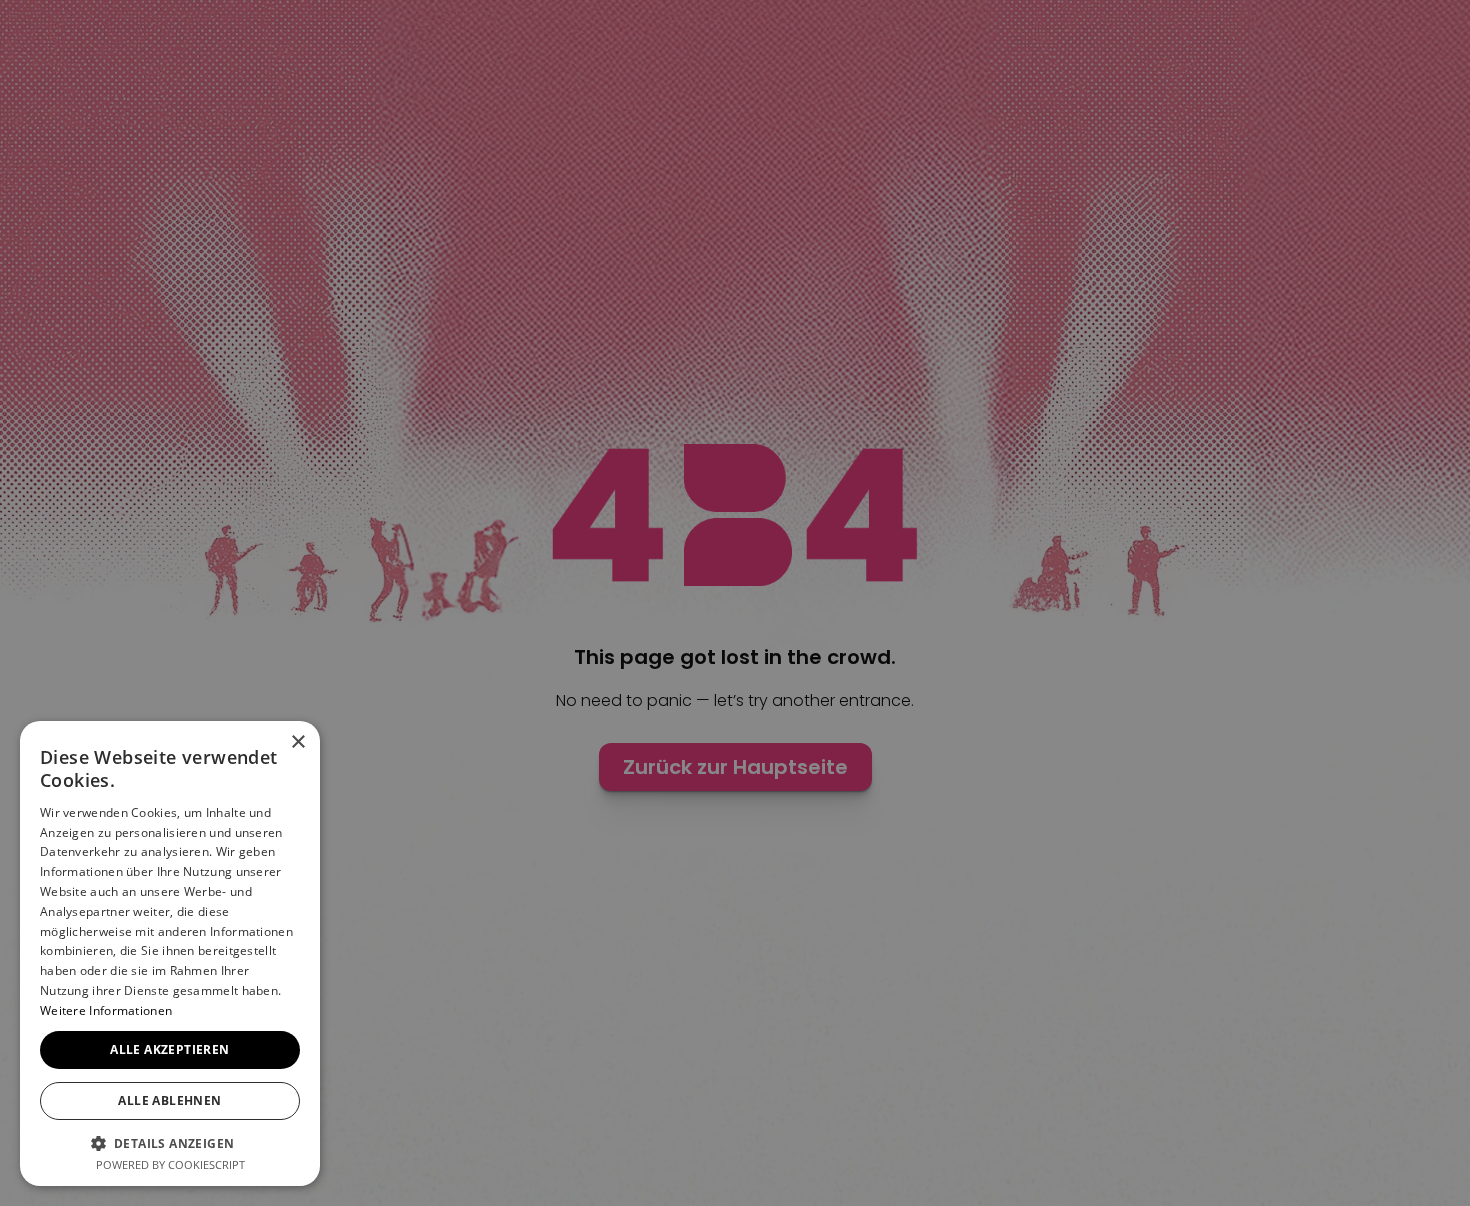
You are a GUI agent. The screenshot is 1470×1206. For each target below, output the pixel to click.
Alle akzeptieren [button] (169, 1049)
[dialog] (735, 603)
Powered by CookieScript (170, 1164)
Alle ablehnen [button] (169, 1100)
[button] (170, 1142)
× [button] (297, 742)
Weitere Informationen (106, 1010)
